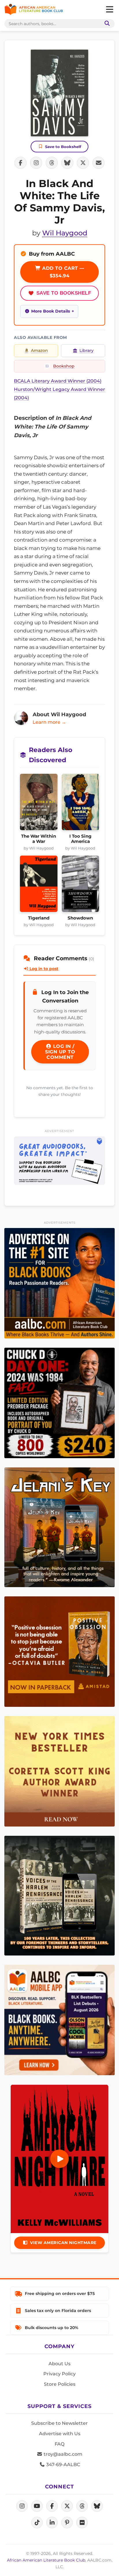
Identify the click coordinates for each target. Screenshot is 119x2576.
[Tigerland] (39, 885)
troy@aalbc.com (62, 2454)
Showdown (80, 918)
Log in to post (43, 969)
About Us (59, 2364)
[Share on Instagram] (36, 163)
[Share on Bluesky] (67, 163)
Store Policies (60, 2384)
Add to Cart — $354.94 (63, 272)
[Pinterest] (67, 2523)
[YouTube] (37, 2506)
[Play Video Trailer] (59, 2159)
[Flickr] (82, 2523)
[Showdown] (81, 885)
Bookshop (64, 366)
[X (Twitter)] (67, 2506)
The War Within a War (39, 839)
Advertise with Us (60, 2434)
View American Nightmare (63, 2243)
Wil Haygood (65, 233)
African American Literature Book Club (46, 2560)
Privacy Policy (59, 2374)
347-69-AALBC (63, 2465)
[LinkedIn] (52, 2523)
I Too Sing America (80, 839)
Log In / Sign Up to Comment (60, 1052)
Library (87, 350)
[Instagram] (22, 2506)
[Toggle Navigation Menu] (109, 10)
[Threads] (82, 2506)
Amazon (39, 350)
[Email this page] (98, 163)
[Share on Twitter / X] (83, 163)
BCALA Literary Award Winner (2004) (58, 381)
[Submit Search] (106, 24)
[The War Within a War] (39, 804)
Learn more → (49, 722)
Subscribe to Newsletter (59, 2423)
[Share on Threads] (52, 163)
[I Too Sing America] (81, 804)
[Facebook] (52, 2506)
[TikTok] (37, 2523)
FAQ (59, 2444)
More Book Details (51, 311)
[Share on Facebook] (21, 163)
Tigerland (39, 918)
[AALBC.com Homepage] (34, 10)
